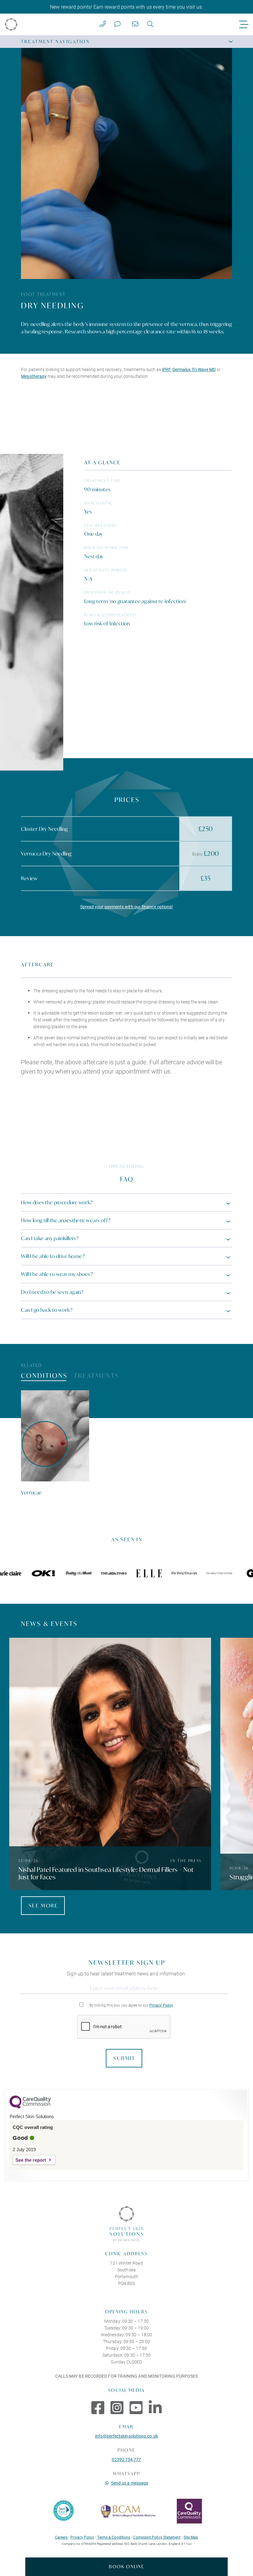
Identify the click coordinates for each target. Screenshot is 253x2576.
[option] (55, 1443)
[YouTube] (136, 2407)
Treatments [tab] (97, 1376)
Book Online (127, 2567)
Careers (61, 2537)
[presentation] (124, 2027)
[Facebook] (98, 2407)
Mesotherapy (34, 376)
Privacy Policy (161, 2005)
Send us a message (130, 2483)
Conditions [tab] (44, 1376)
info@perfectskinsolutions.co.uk (126, 2436)
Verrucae (31, 1492)
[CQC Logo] (30, 2107)
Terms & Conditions (114, 2537)
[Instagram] (117, 2407)
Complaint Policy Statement (157, 2537)
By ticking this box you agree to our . (132, 2005)
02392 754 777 (126, 2459)
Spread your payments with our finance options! (127, 907)
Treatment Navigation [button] (55, 42)
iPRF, (167, 369)
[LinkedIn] (155, 2407)
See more (43, 1905)
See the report (31, 2160)
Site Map (191, 2537)
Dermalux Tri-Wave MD (194, 369)
